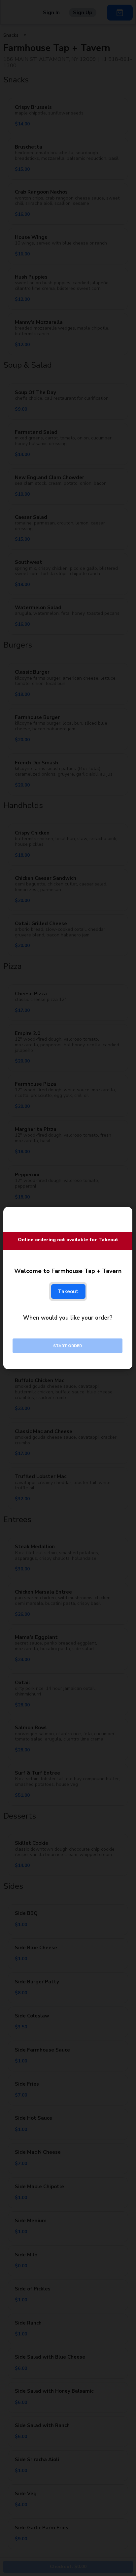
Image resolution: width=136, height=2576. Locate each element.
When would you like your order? (68, 1318)
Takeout (68, 1291)
